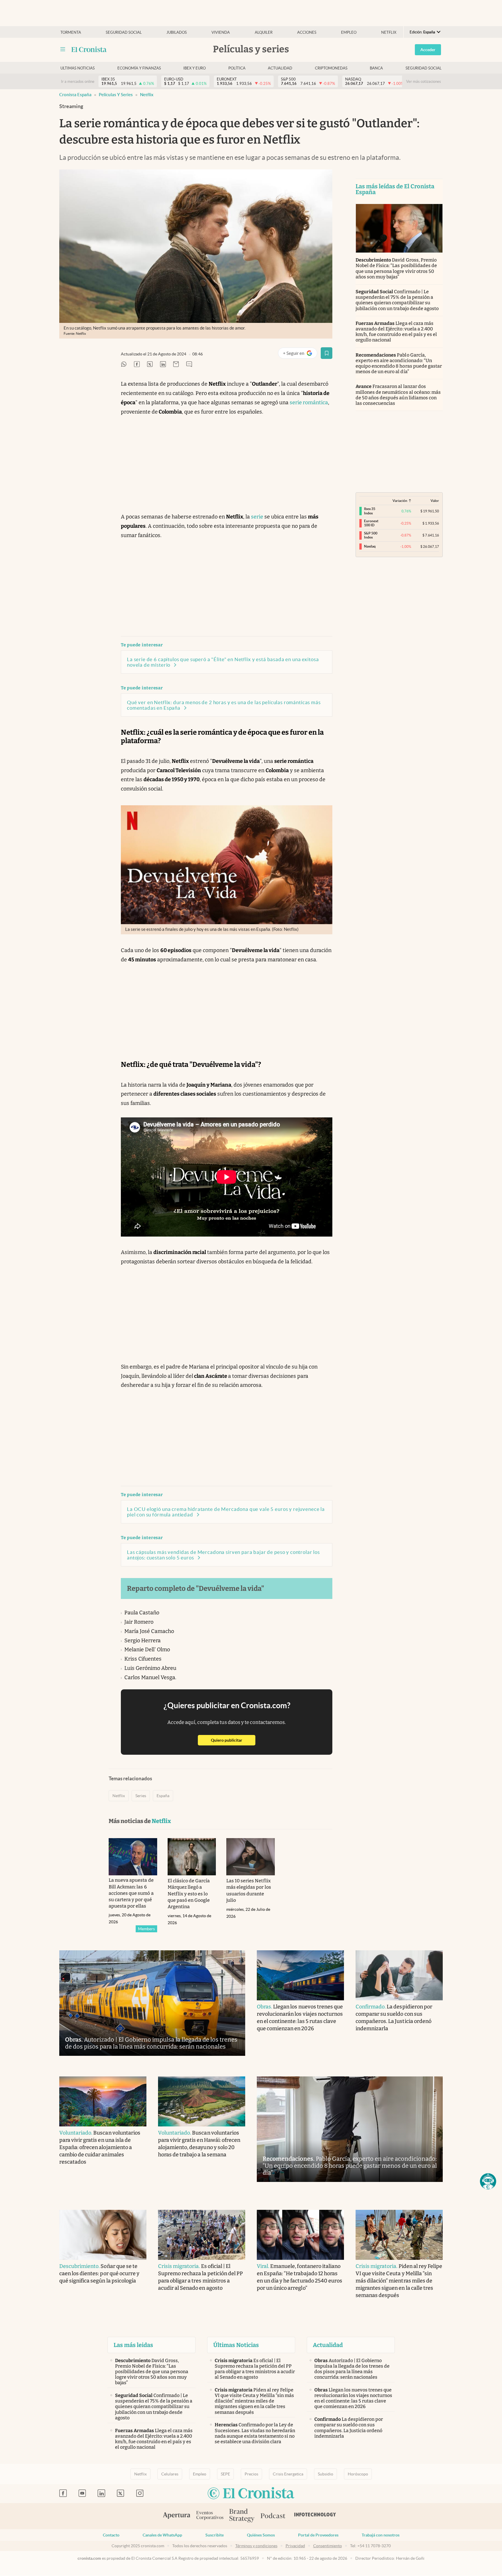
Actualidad (280, 68)
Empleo (349, 32)
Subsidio (326, 2474)
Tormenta (71, 32)
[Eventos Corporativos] (210, 2516)
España (163, 1796)
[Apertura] (177, 2516)
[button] (488, 2181)
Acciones (307, 32)
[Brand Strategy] (242, 2516)
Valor (435, 501)
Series (141, 1796)
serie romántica (309, 403)
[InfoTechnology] (315, 2516)
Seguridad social (124, 32)
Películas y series (116, 95)
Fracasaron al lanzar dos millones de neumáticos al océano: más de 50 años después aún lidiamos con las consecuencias (398, 395)
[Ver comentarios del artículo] (189, 365)
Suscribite (215, 2535)
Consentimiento (328, 2546)
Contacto (111, 2535)
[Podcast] (273, 2516)
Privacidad (295, 2546)
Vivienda (221, 32)
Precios (251, 2474)
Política (237, 68)
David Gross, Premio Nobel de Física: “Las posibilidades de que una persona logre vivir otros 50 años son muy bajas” (396, 268)
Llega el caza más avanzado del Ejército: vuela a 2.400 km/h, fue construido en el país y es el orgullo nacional (396, 332)
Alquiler (264, 32)
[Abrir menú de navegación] (63, 49)
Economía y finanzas (139, 68)
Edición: (422, 32)
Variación (400, 501)
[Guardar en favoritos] (327, 353)
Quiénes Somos (261, 2535)
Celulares (170, 2474)
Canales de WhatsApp (162, 2535)
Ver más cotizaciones (424, 82)
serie (257, 517)
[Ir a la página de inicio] (89, 49)
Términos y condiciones (256, 2546)
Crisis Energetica (288, 2474)
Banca (376, 68)
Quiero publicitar (233, 1740)
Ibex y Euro (194, 68)
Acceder (428, 50)
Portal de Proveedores (318, 2535)
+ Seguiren (300, 354)
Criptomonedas (331, 68)
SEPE (225, 2474)
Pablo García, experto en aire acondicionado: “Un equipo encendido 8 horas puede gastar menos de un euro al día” (399, 363)
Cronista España (75, 95)
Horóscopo (358, 2474)
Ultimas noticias (78, 68)
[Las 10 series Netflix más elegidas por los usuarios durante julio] (251, 1857)
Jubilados (177, 32)
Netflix (389, 32)
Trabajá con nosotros (381, 2535)
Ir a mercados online (78, 82)
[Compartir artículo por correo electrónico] (176, 365)
